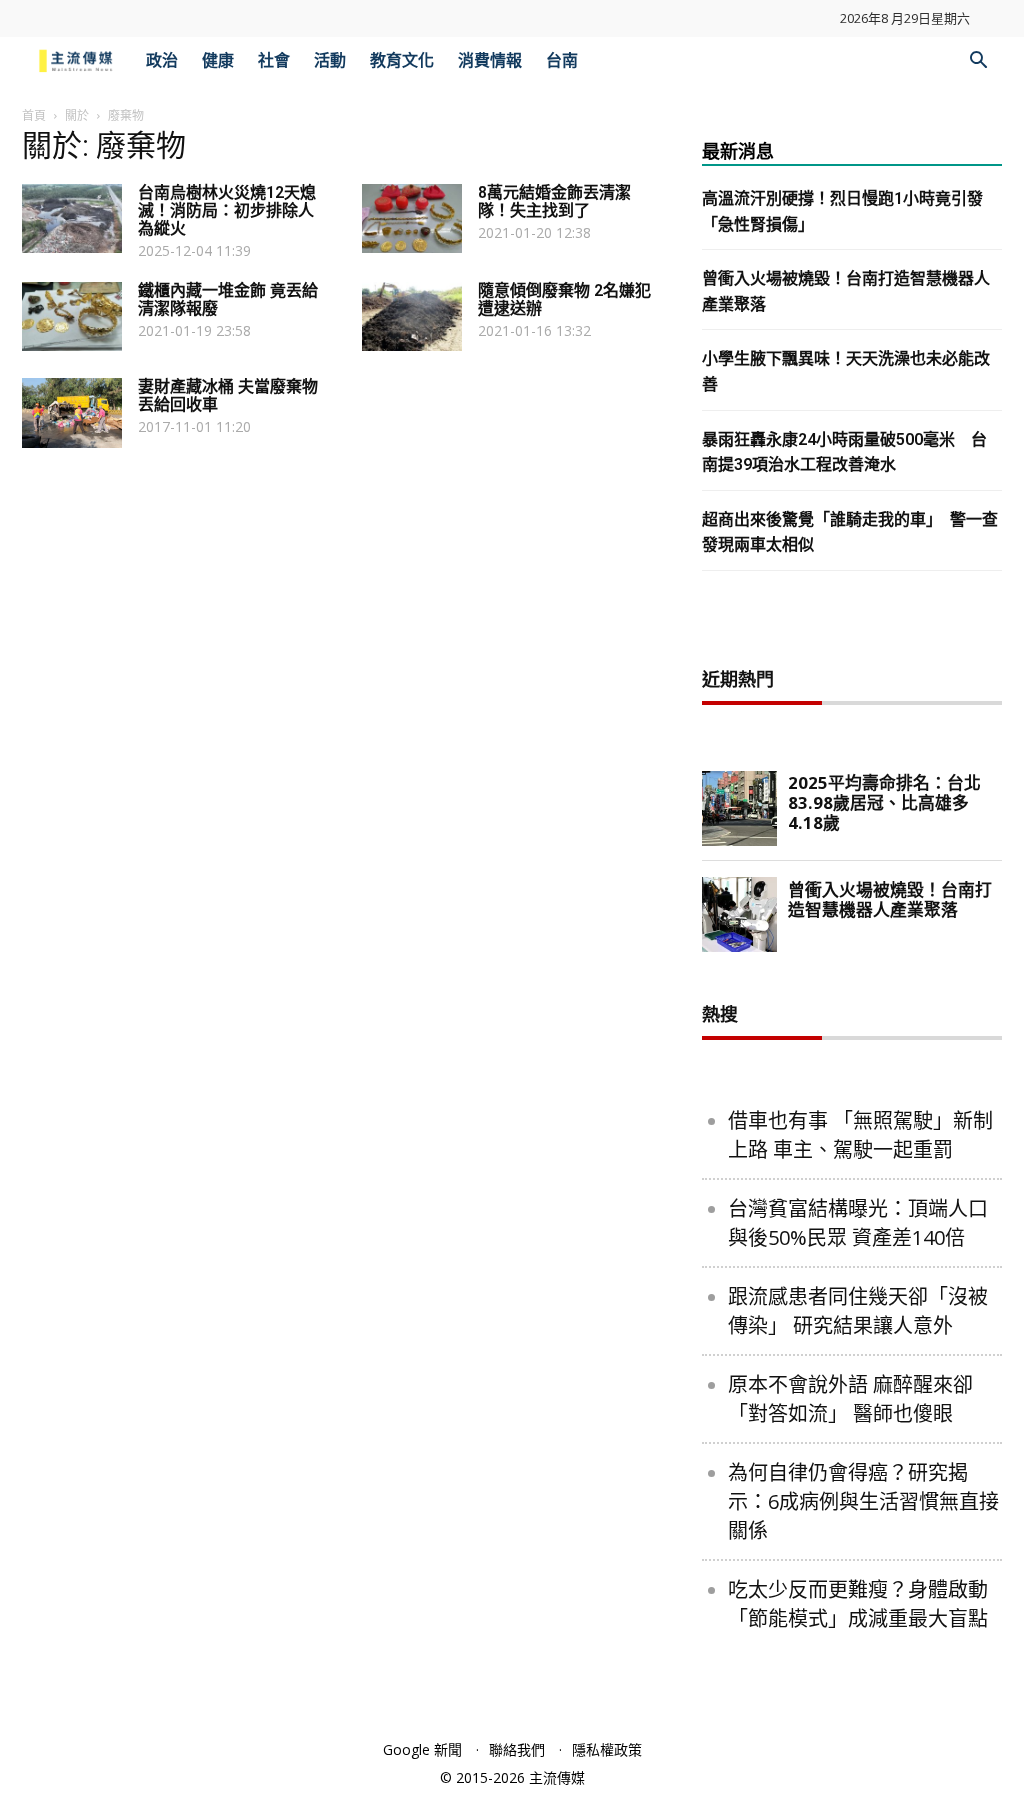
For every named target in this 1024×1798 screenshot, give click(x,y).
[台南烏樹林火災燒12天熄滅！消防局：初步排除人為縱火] (72, 218)
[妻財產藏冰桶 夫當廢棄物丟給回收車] (72, 413)
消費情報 (490, 60)
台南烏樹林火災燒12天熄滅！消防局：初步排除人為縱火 (227, 210)
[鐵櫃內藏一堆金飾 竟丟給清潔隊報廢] (72, 316)
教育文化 (402, 60)
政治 (162, 60)
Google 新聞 (422, 1749)
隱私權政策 (607, 1749)
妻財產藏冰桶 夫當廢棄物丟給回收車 (228, 395)
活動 (330, 60)
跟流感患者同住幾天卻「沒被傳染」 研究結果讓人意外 (858, 1311)
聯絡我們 (517, 1749)
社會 (274, 60)
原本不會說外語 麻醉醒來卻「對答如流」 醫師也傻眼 (850, 1399)
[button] (978, 62)
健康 (218, 60)
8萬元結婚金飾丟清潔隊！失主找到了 (554, 201)
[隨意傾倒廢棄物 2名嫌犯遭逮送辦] (412, 316)
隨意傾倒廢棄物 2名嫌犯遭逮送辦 (564, 299)
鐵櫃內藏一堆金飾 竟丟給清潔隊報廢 (228, 299)
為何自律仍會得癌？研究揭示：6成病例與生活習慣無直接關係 (863, 1501)
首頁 (34, 115)
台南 (562, 60)
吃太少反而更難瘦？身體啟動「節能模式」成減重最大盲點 (858, 1604)
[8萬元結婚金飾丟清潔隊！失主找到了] (412, 218)
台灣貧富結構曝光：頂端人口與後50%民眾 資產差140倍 (858, 1223)
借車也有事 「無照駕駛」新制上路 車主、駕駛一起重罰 (860, 1135)
